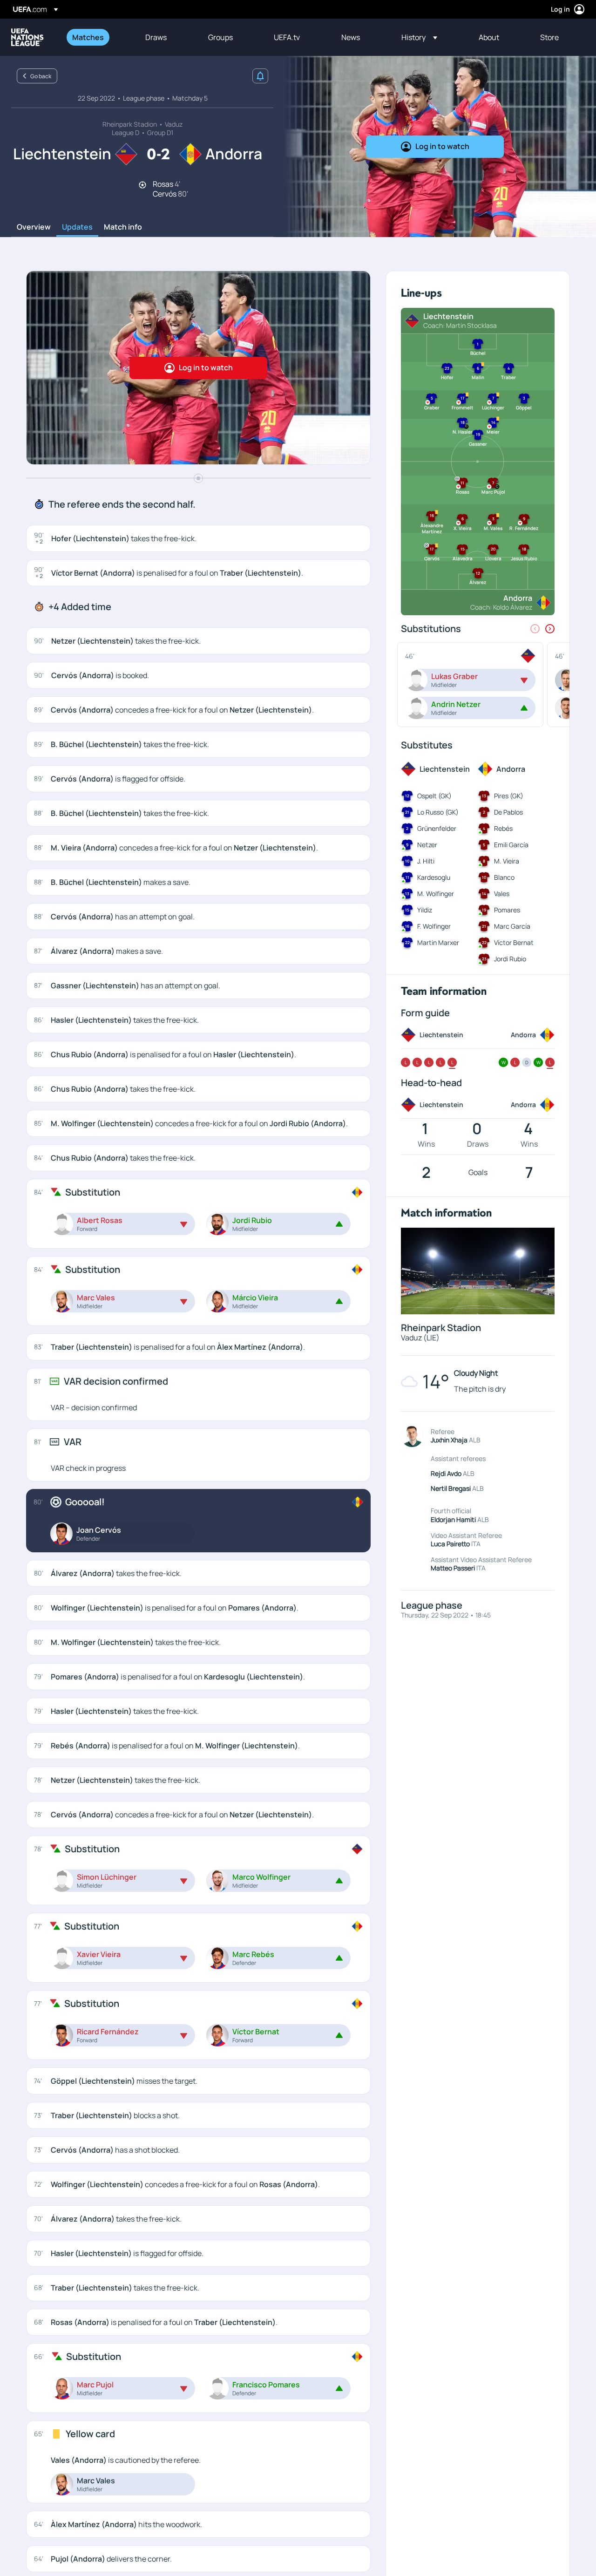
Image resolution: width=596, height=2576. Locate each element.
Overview (34, 227)
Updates (77, 227)
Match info (123, 227)
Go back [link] (41, 76)
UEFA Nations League (27, 37)
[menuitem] (97, 37)
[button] (419, 37)
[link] (88, 37)
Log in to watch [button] (442, 146)
